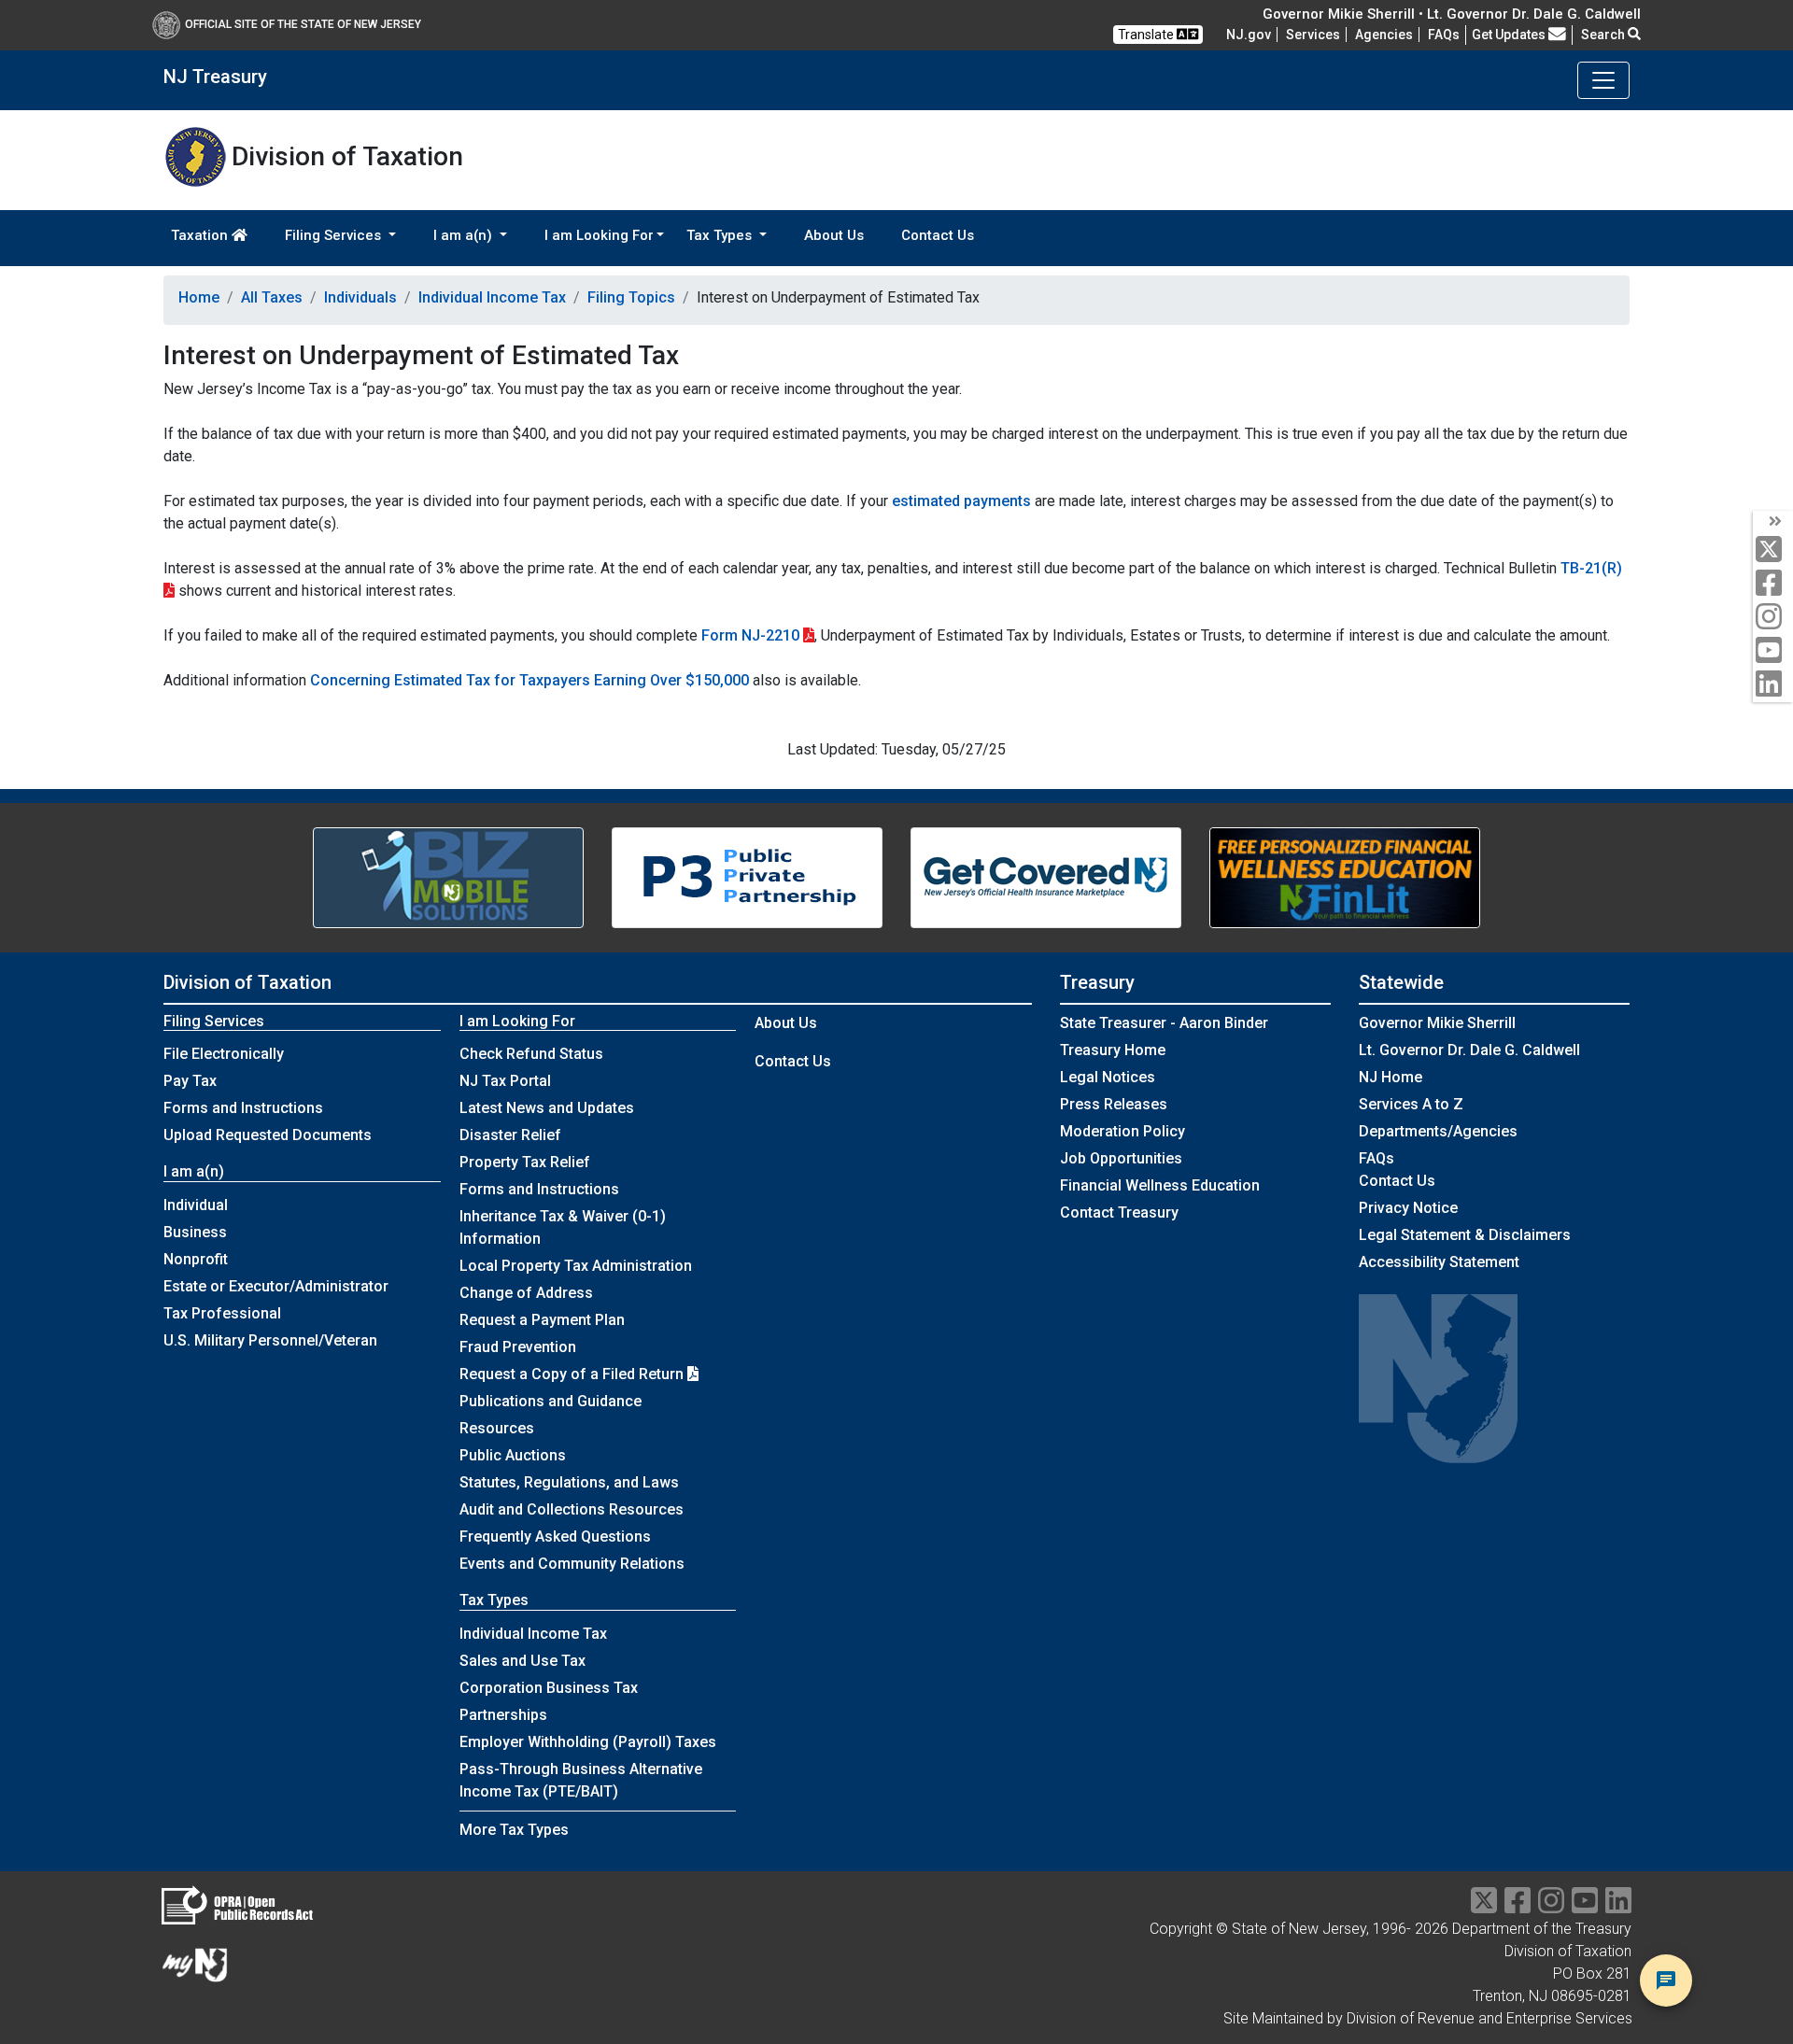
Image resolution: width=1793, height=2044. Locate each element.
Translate (1147, 35)
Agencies (1384, 35)
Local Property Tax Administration (576, 1266)
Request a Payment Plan (542, 1320)
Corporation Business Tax (549, 1688)
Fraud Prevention (518, 1347)
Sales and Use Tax (522, 1661)
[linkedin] (1773, 685)
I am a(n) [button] (465, 235)
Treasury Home (1113, 1050)
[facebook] (1773, 584)
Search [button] (1604, 35)
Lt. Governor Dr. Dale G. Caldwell (1469, 1050)
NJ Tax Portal (505, 1081)
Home (199, 297)
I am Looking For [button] (599, 235)
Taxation (201, 235)
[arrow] (1773, 522)
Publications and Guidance (551, 1401)
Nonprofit (196, 1259)
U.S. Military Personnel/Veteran (270, 1340)
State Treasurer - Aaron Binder (1164, 1023)
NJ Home (1391, 1077)
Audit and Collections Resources (572, 1509)
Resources (497, 1428)
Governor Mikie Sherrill (1437, 1023)
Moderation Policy (1122, 1131)
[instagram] (1773, 618)
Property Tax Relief (525, 1162)
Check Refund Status (531, 1054)
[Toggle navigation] (1603, 80)
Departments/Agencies (1438, 1131)
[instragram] (1551, 1906)
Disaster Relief (510, 1135)
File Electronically (224, 1054)
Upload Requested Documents (268, 1135)
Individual (196, 1205)
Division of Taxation (247, 982)
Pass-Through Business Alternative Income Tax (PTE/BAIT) (581, 1780)
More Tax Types (514, 1830)
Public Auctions (513, 1455)
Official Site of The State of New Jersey (303, 24)
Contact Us (938, 235)
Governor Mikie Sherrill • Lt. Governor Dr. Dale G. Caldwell (1452, 14)
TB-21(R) (1591, 568)
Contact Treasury (1119, 1212)
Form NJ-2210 (750, 635)
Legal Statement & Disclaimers (1465, 1235)
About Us (834, 235)
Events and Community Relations (572, 1564)
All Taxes (272, 297)
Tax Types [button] (721, 235)
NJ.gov (1249, 35)
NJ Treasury (215, 77)
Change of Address (526, 1293)
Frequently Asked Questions (555, 1537)
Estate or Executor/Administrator (276, 1286)
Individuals (360, 297)
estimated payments (961, 501)
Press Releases (1114, 1104)
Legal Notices (1108, 1077)
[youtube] (1773, 651)
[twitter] (1773, 550)
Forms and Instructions (243, 1108)
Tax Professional (222, 1313)
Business (195, 1232)
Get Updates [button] (1510, 35)
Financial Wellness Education (1160, 1185)
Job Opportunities (1121, 1158)
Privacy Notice (1408, 1208)
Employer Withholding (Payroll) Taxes (588, 1742)
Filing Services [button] (335, 235)
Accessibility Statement (1439, 1262)
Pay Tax (190, 1081)
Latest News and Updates (547, 1108)
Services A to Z (1411, 1104)
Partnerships (503, 1715)
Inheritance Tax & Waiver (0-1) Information (563, 1227)
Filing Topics (631, 297)
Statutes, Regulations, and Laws (569, 1482)
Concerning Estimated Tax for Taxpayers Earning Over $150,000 (529, 680)
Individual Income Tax (492, 297)
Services (1313, 35)
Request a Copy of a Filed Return (573, 1374)
